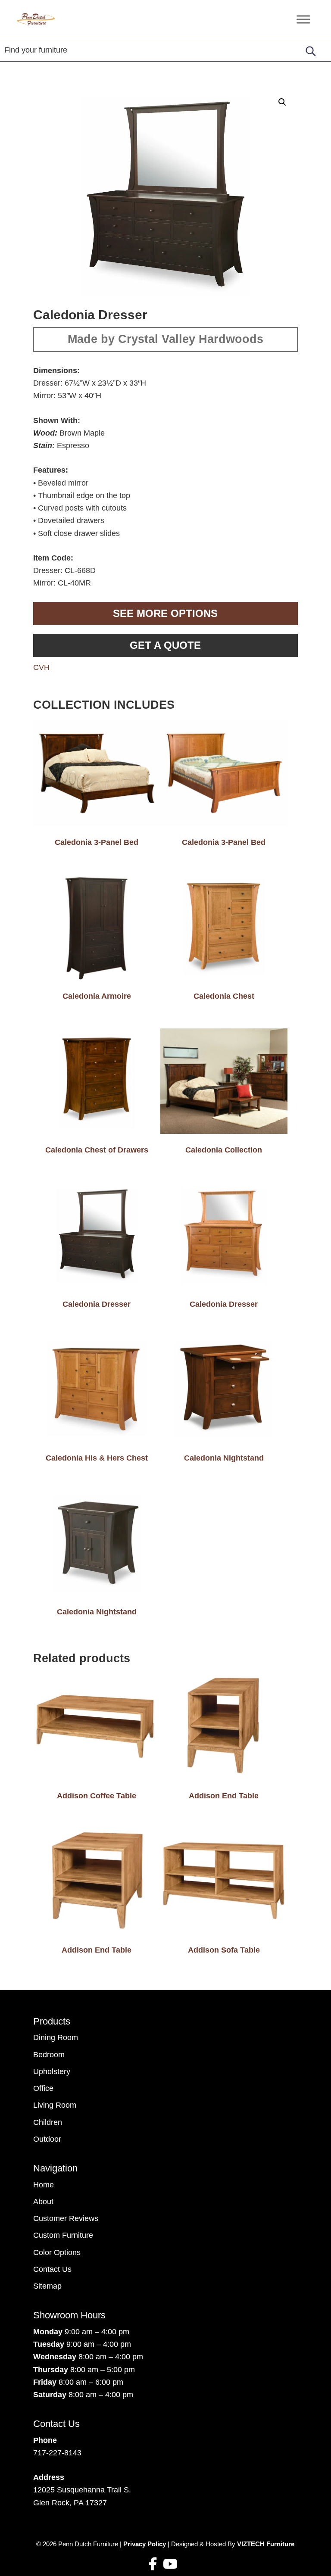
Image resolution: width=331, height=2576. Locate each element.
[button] (282, 102)
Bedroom (49, 2055)
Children (48, 2122)
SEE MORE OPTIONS (165, 613)
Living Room (55, 2105)
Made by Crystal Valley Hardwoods (165, 339)
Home (44, 2185)
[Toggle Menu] (303, 19)
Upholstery (52, 2071)
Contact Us (52, 2269)
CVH (41, 667)
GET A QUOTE (165, 645)
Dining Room (56, 2037)
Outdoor (47, 2139)
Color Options (57, 2252)
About (43, 2202)
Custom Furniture (63, 2235)
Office (43, 2088)
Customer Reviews (66, 2218)
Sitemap (47, 2286)
